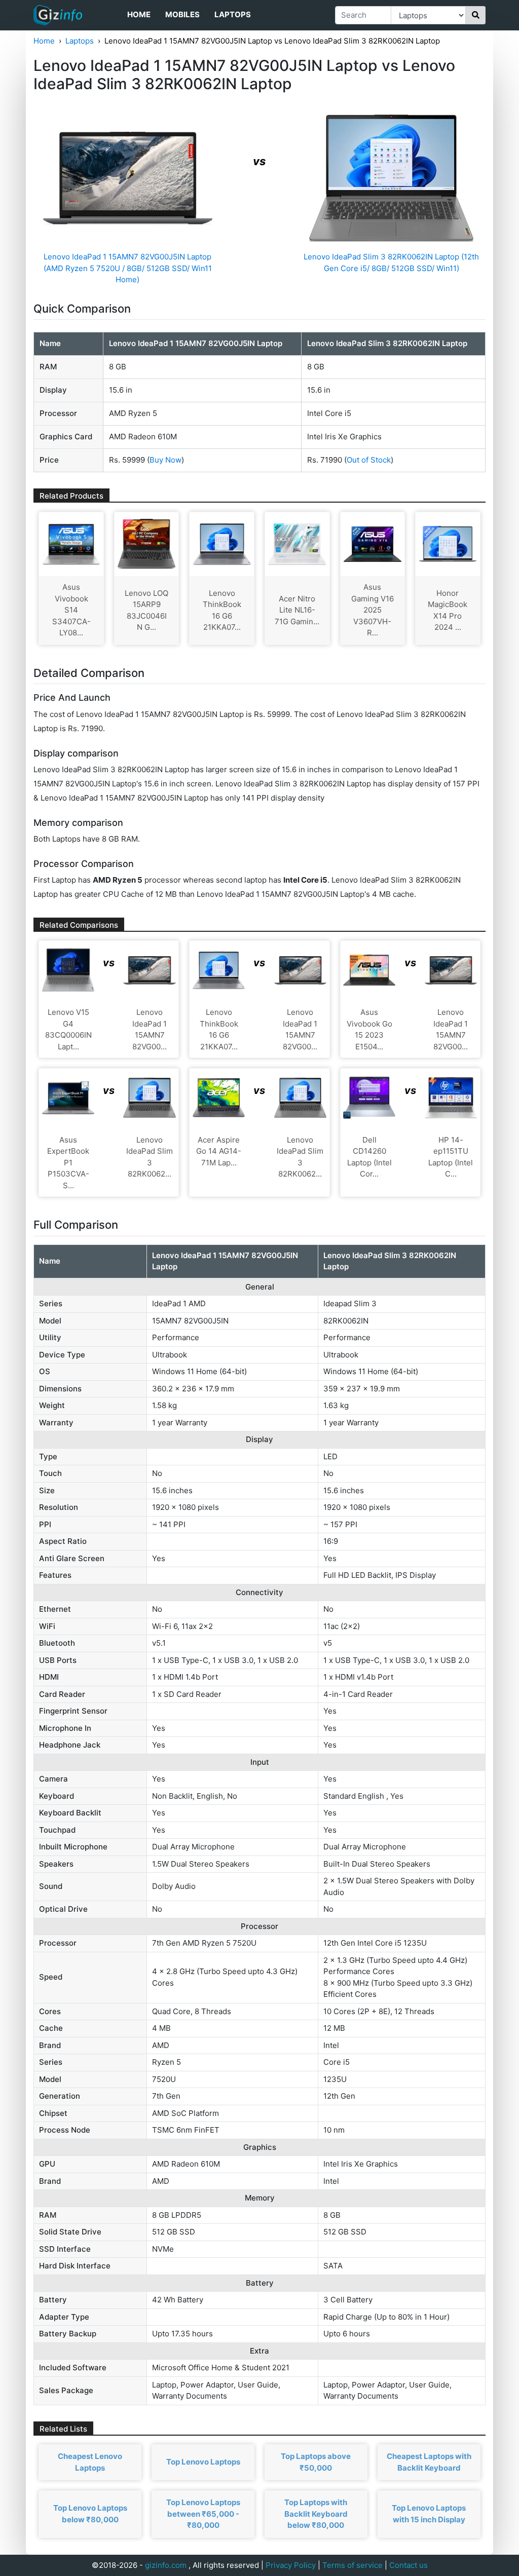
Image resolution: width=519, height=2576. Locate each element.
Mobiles (182, 14)
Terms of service (353, 2565)
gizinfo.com (166, 2565)
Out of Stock (369, 460)
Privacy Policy (291, 2565)
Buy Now (165, 460)
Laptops (233, 14)
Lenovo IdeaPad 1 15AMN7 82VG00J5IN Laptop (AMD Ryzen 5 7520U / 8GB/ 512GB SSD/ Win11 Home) (128, 268)
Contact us (409, 2565)
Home (139, 14)
